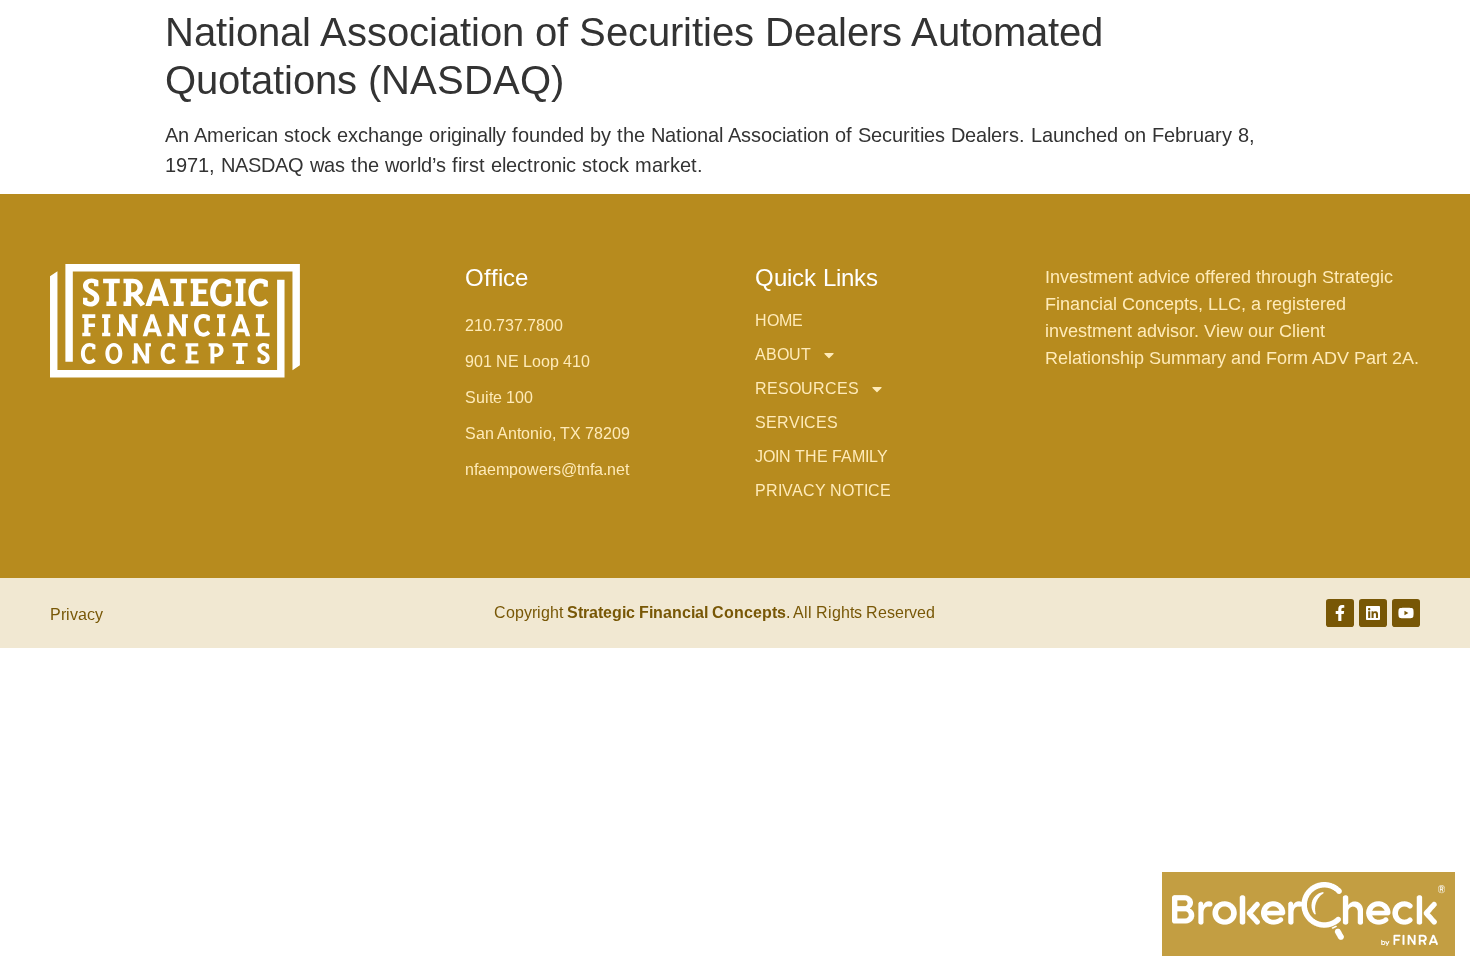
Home (779, 320)
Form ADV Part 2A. (1342, 358)
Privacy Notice (823, 490)
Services (796, 422)
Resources (807, 388)
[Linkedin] (1373, 613)
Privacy (76, 614)
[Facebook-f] (1340, 613)
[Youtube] (1406, 613)
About (783, 354)
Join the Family (821, 456)
